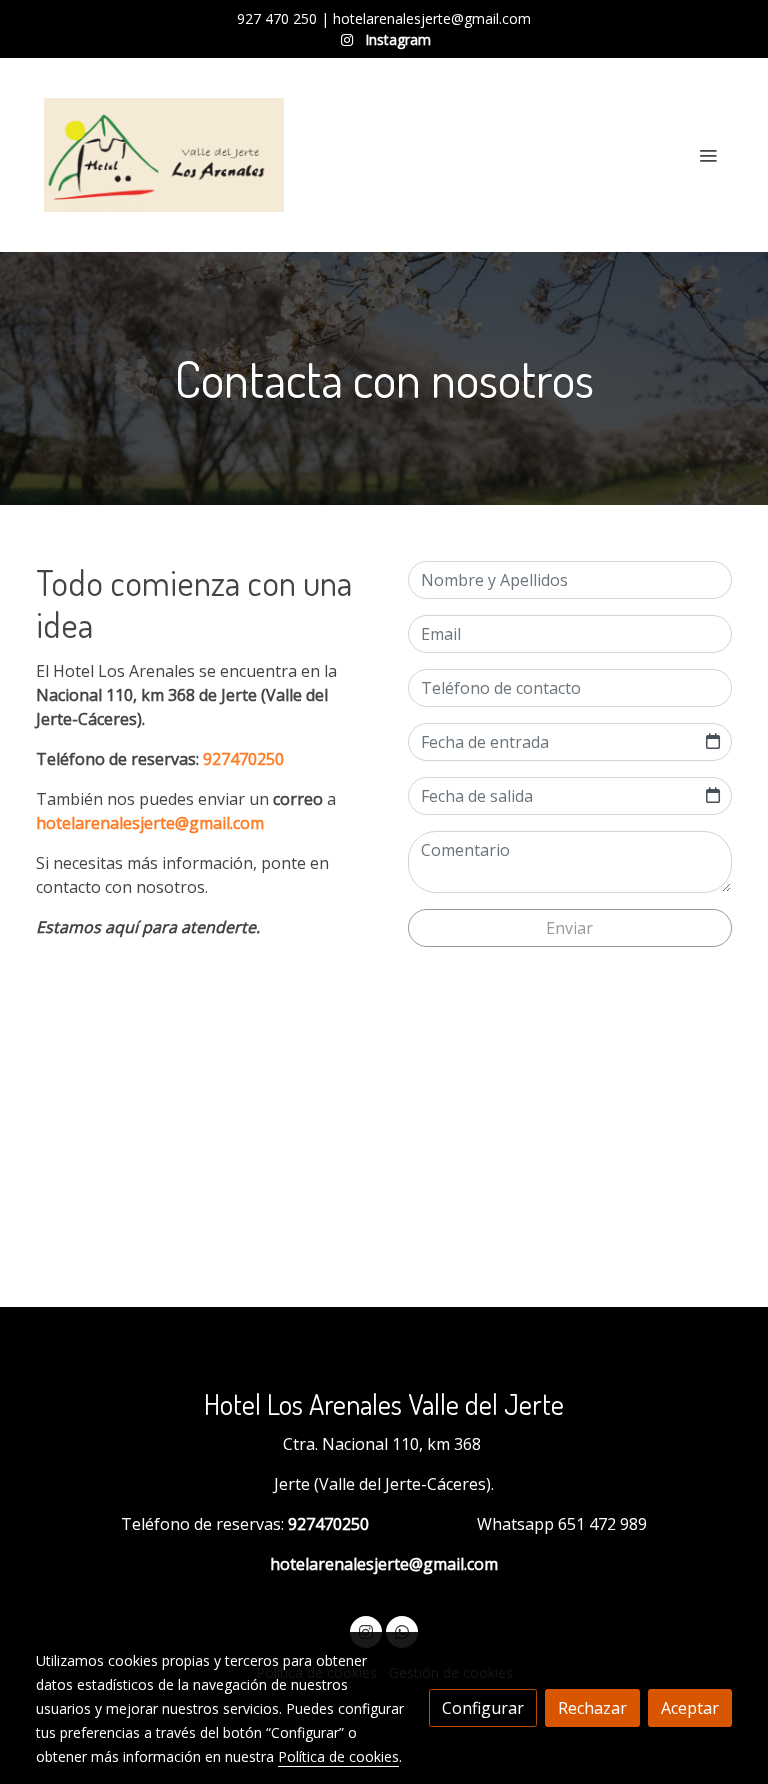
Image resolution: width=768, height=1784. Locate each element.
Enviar (569, 928)
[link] (164, 155)
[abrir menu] (708, 155)
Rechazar (592, 1708)
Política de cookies (338, 1756)
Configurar (483, 1708)
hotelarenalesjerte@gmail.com (150, 823)
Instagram (396, 39)
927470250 (243, 759)
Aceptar (690, 1708)
